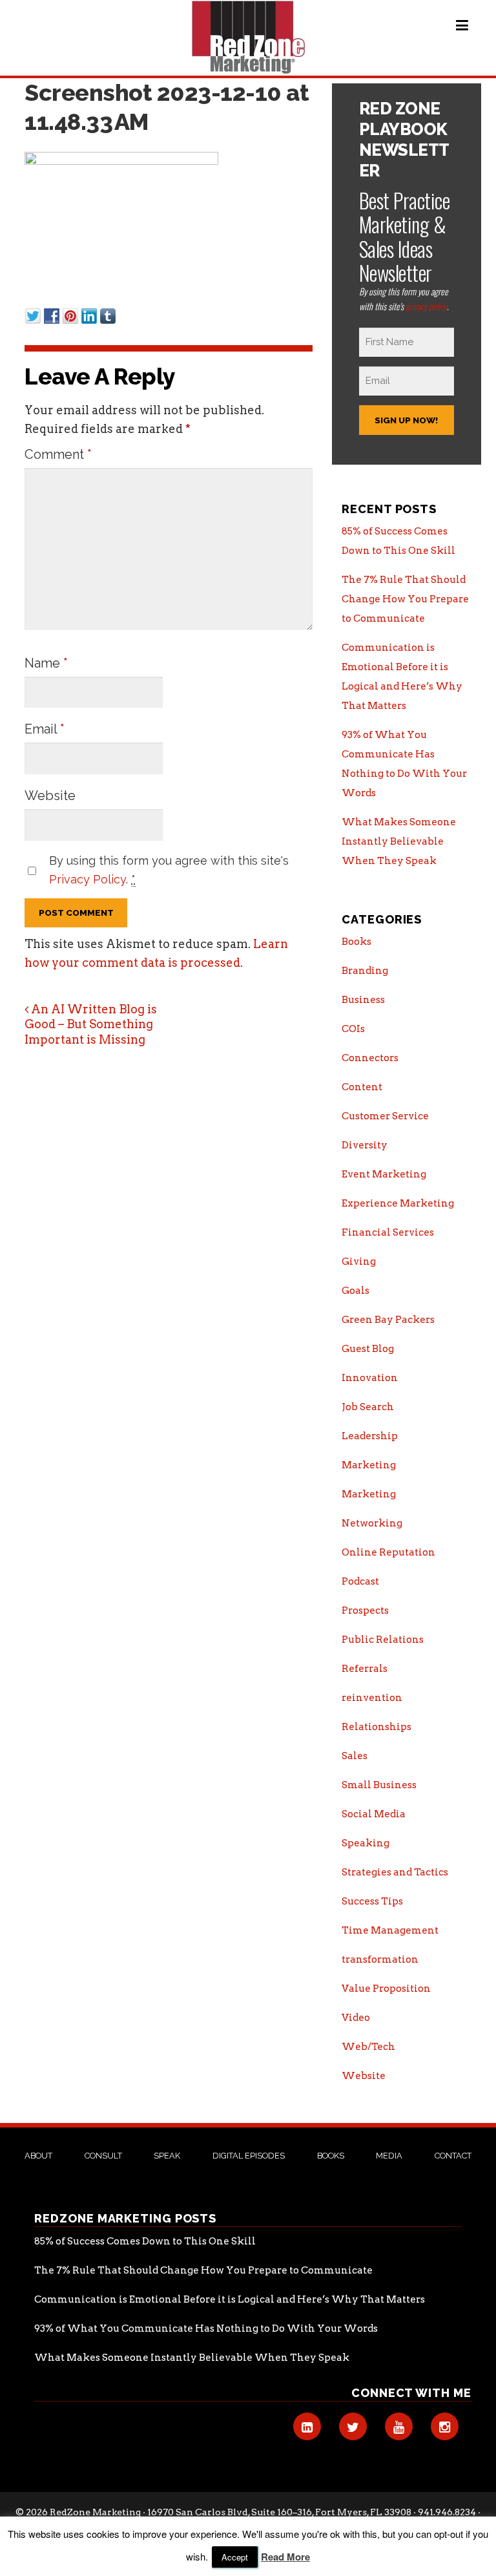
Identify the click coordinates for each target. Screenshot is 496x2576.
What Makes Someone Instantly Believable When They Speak (399, 841)
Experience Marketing (398, 1203)
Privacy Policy (88, 879)
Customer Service (385, 1116)
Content (362, 1087)
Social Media (374, 1814)
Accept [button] (235, 2557)
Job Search (368, 1407)
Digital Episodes (249, 2156)
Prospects (365, 1610)
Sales (355, 1756)
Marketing (369, 1465)
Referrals (365, 1669)
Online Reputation (388, 1552)
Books (356, 942)
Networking (372, 1523)
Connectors (370, 1058)
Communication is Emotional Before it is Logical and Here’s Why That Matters (230, 2299)
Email (45, 729)
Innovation (370, 1378)
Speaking (366, 1843)
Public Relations (383, 1640)
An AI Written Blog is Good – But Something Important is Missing (91, 1024)
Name (46, 663)
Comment (58, 454)
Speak (167, 2156)
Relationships (377, 1727)
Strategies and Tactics (395, 1872)
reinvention (372, 1698)
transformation (380, 1959)
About (38, 2156)
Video (356, 2018)
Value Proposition (386, 1989)
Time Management (390, 1930)
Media (389, 2156)
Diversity (365, 1145)
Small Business (379, 1785)
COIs (353, 1029)
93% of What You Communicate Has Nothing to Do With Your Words (206, 2328)
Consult (103, 2156)
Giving (359, 1262)
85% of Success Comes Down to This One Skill (145, 2241)
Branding (365, 971)
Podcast (360, 1581)
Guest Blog (368, 1349)
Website (50, 796)
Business (363, 1000)
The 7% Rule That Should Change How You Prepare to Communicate (405, 599)
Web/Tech (368, 2047)
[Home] (248, 37)
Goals (356, 1291)
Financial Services (388, 1232)
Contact (453, 2156)
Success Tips (372, 1901)
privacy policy (426, 306)
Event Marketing (384, 1174)
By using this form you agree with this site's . (169, 870)
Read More (285, 2557)
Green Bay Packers (388, 1320)
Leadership (370, 1436)
